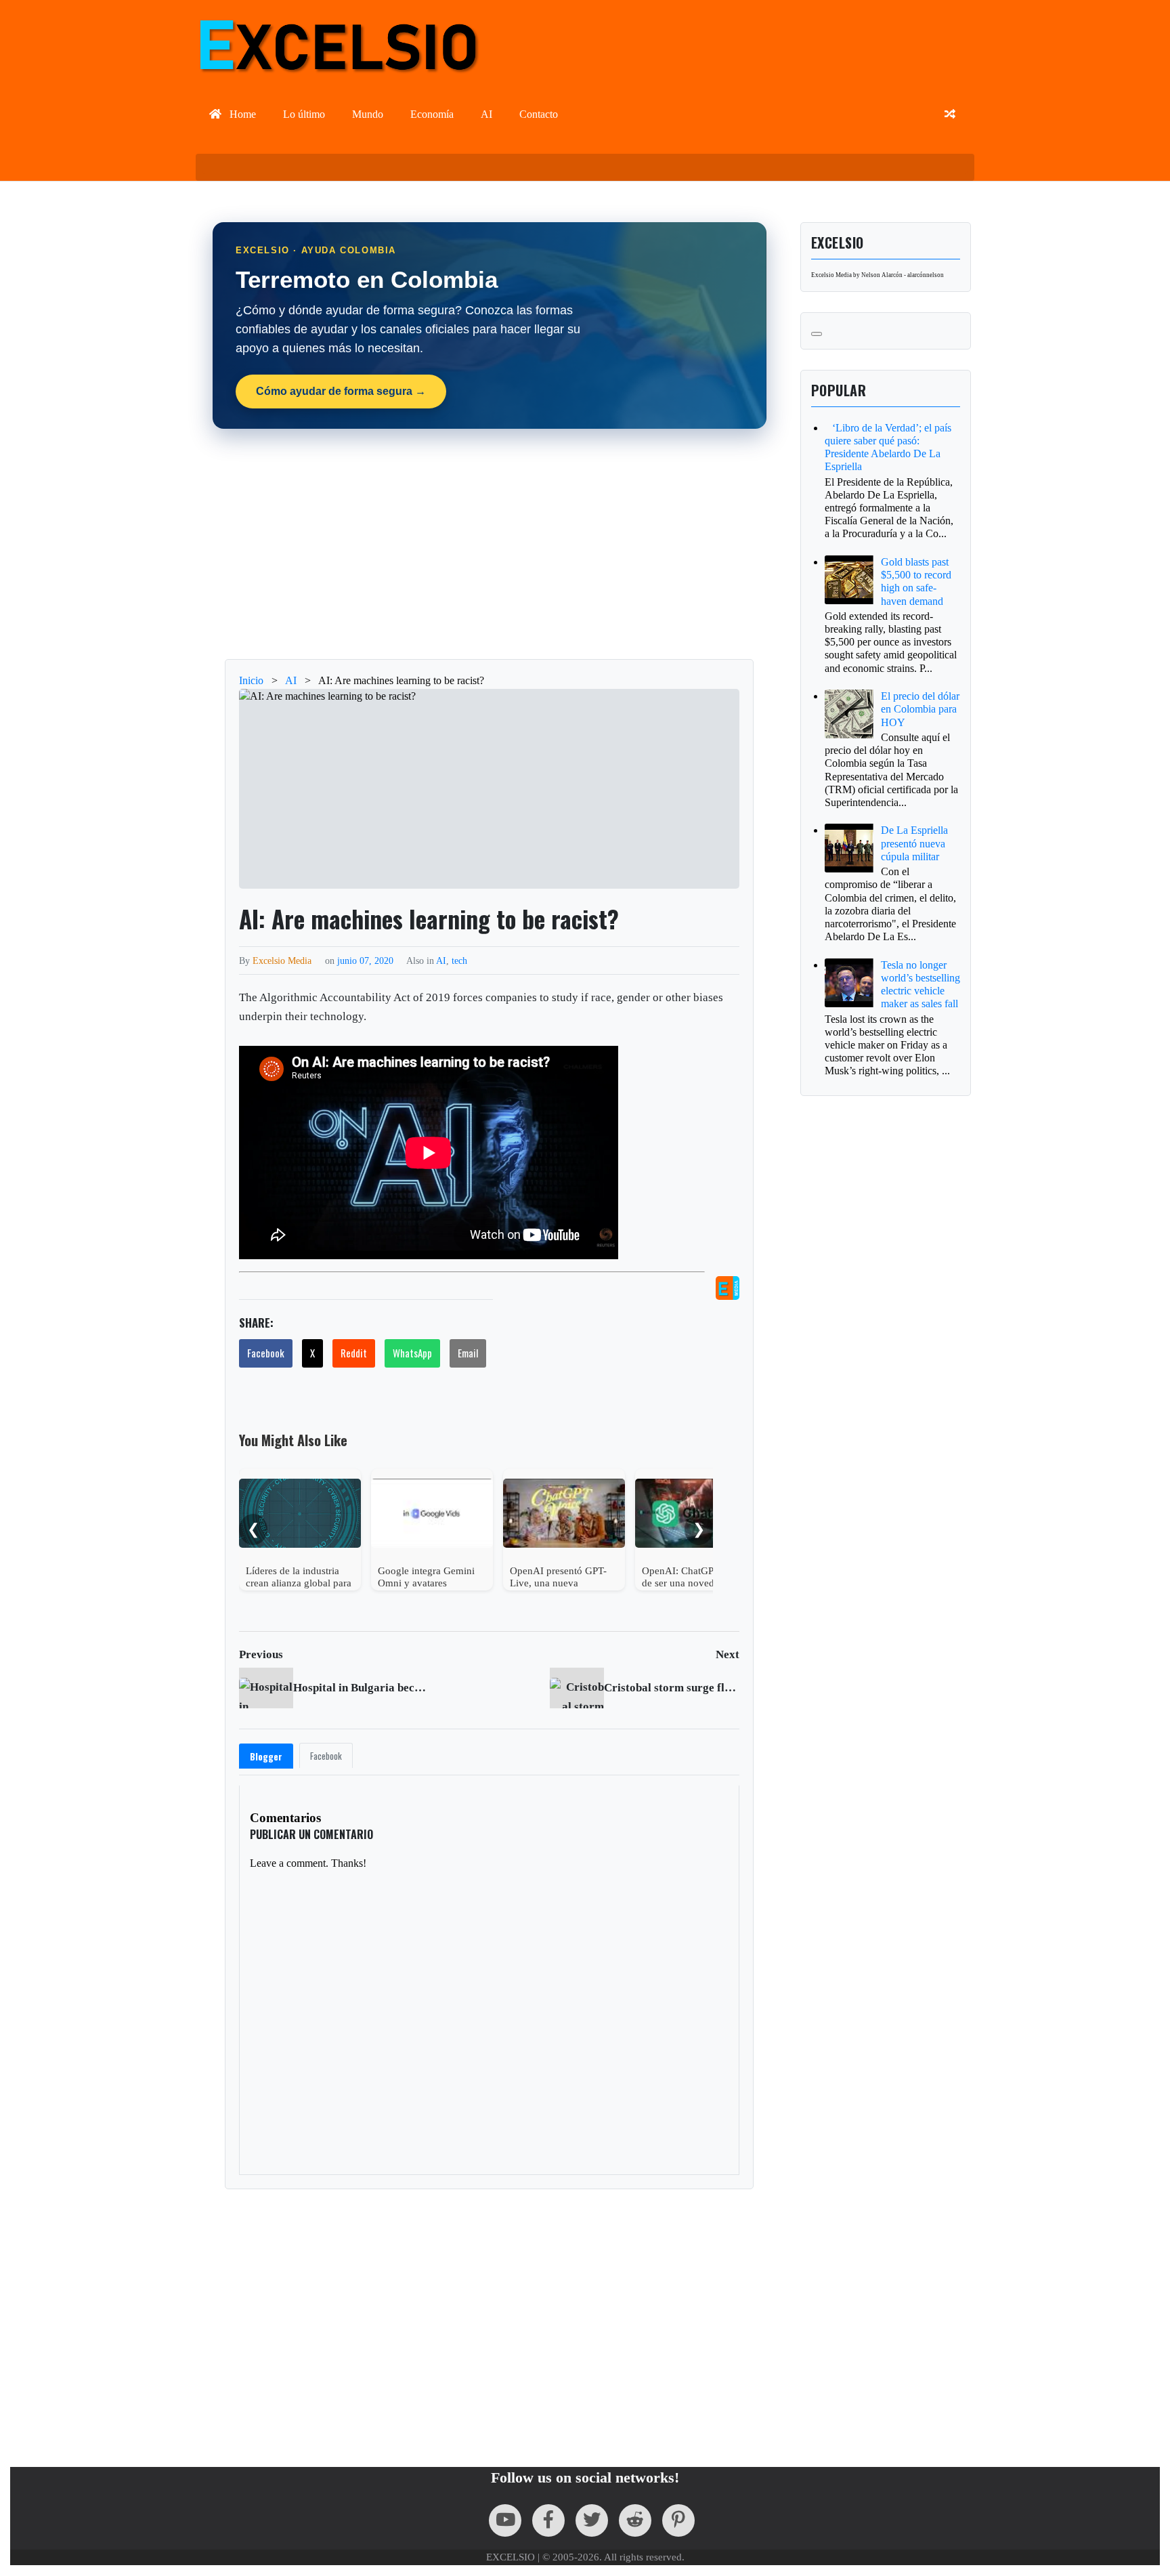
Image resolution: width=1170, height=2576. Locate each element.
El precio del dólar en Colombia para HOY (920, 709)
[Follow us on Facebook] (548, 2520)
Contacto (539, 114)
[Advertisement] (490, 544)
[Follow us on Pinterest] (678, 2520)
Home (241, 114)
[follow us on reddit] (635, 2520)
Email (468, 1353)
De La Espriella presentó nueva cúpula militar (914, 843)
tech (459, 960)
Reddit (354, 1353)
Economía (432, 114)
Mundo (368, 114)
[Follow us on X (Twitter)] (592, 2520)
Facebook (266, 1353)
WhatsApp (412, 1353)
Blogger (266, 1756)
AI (486, 114)
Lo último (304, 114)
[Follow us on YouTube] (505, 2520)
